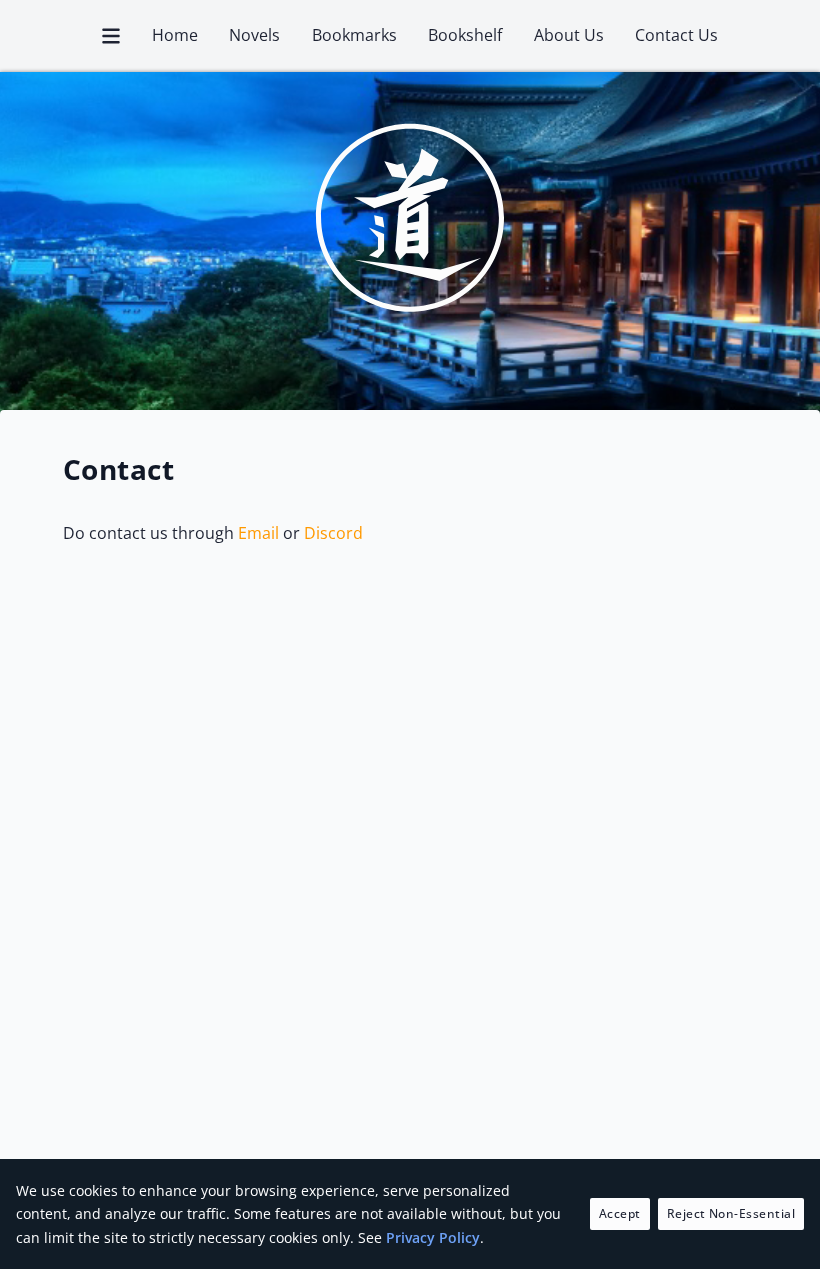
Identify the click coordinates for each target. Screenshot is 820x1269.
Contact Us (676, 35)
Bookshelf (465, 35)
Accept (620, 1213)
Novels (254, 35)
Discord (333, 533)
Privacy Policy (433, 1237)
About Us (569, 35)
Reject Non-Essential (731, 1213)
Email (258, 533)
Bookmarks (354, 35)
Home (175, 35)
